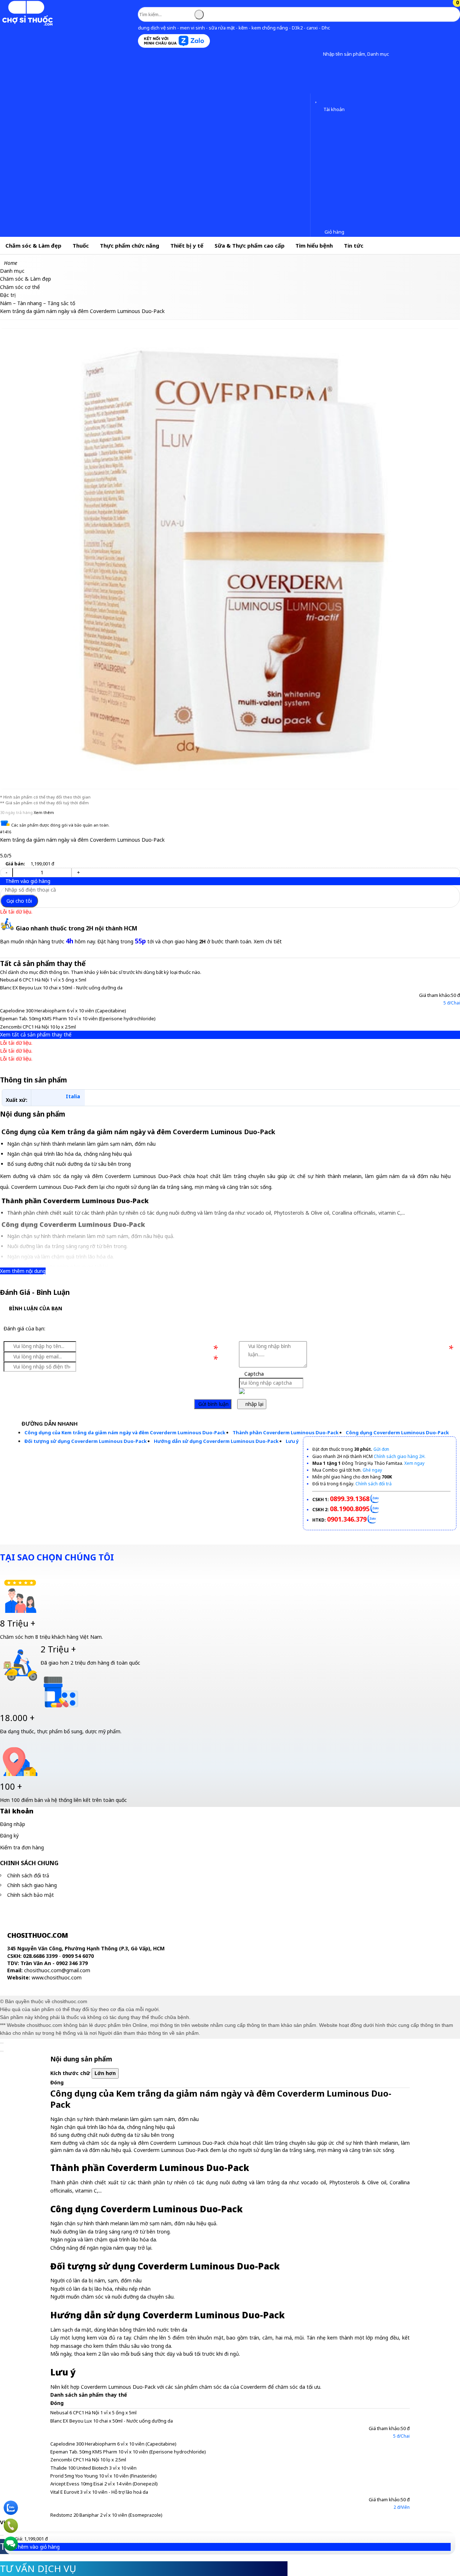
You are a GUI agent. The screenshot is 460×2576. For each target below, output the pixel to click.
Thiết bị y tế (187, 245)
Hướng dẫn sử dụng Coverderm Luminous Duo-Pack (216, 1441)
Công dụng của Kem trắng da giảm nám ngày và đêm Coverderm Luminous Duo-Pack (125, 1432)
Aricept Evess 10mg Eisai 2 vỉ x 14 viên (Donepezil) (104, 2484)
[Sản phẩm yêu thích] (318, 100)
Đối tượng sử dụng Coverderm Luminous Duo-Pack (86, 1441)
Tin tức (354, 245)
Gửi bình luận (213, 1404)
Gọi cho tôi (19, 901)
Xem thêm (44, 812)
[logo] (27, 24)
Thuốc (81, 245)
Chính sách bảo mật (31, 1895)
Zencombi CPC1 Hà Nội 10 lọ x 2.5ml (38, 1027)
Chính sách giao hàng (32, 1885)
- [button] (6, 872)
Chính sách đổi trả (28, 1875)
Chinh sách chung (29, 1863)
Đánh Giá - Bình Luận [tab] (35, 1292)
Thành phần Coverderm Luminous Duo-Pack (286, 1432)
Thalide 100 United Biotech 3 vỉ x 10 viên (93, 2468)
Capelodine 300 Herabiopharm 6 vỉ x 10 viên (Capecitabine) (63, 1011)
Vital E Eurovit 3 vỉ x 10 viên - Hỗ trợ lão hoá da (99, 2492)
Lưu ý (292, 1441)
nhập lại (254, 1404)
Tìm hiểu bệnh (314, 245)
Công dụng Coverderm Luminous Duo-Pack (397, 1432)
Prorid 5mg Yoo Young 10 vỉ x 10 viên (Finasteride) (103, 2476)
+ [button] (78, 872)
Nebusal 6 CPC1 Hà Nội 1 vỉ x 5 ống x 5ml (43, 980)
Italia (73, 1096)
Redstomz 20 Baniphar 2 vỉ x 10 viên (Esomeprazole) (106, 2515)
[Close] (2, 2043)
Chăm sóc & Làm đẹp (33, 245)
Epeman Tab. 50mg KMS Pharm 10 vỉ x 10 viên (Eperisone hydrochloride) (78, 1018)
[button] (318, 54)
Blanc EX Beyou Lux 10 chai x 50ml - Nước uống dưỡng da (61, 988)
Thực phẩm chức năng (130, 245)
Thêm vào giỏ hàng (27, 881)
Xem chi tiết (268, 941)
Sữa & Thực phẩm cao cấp (250, 245)
